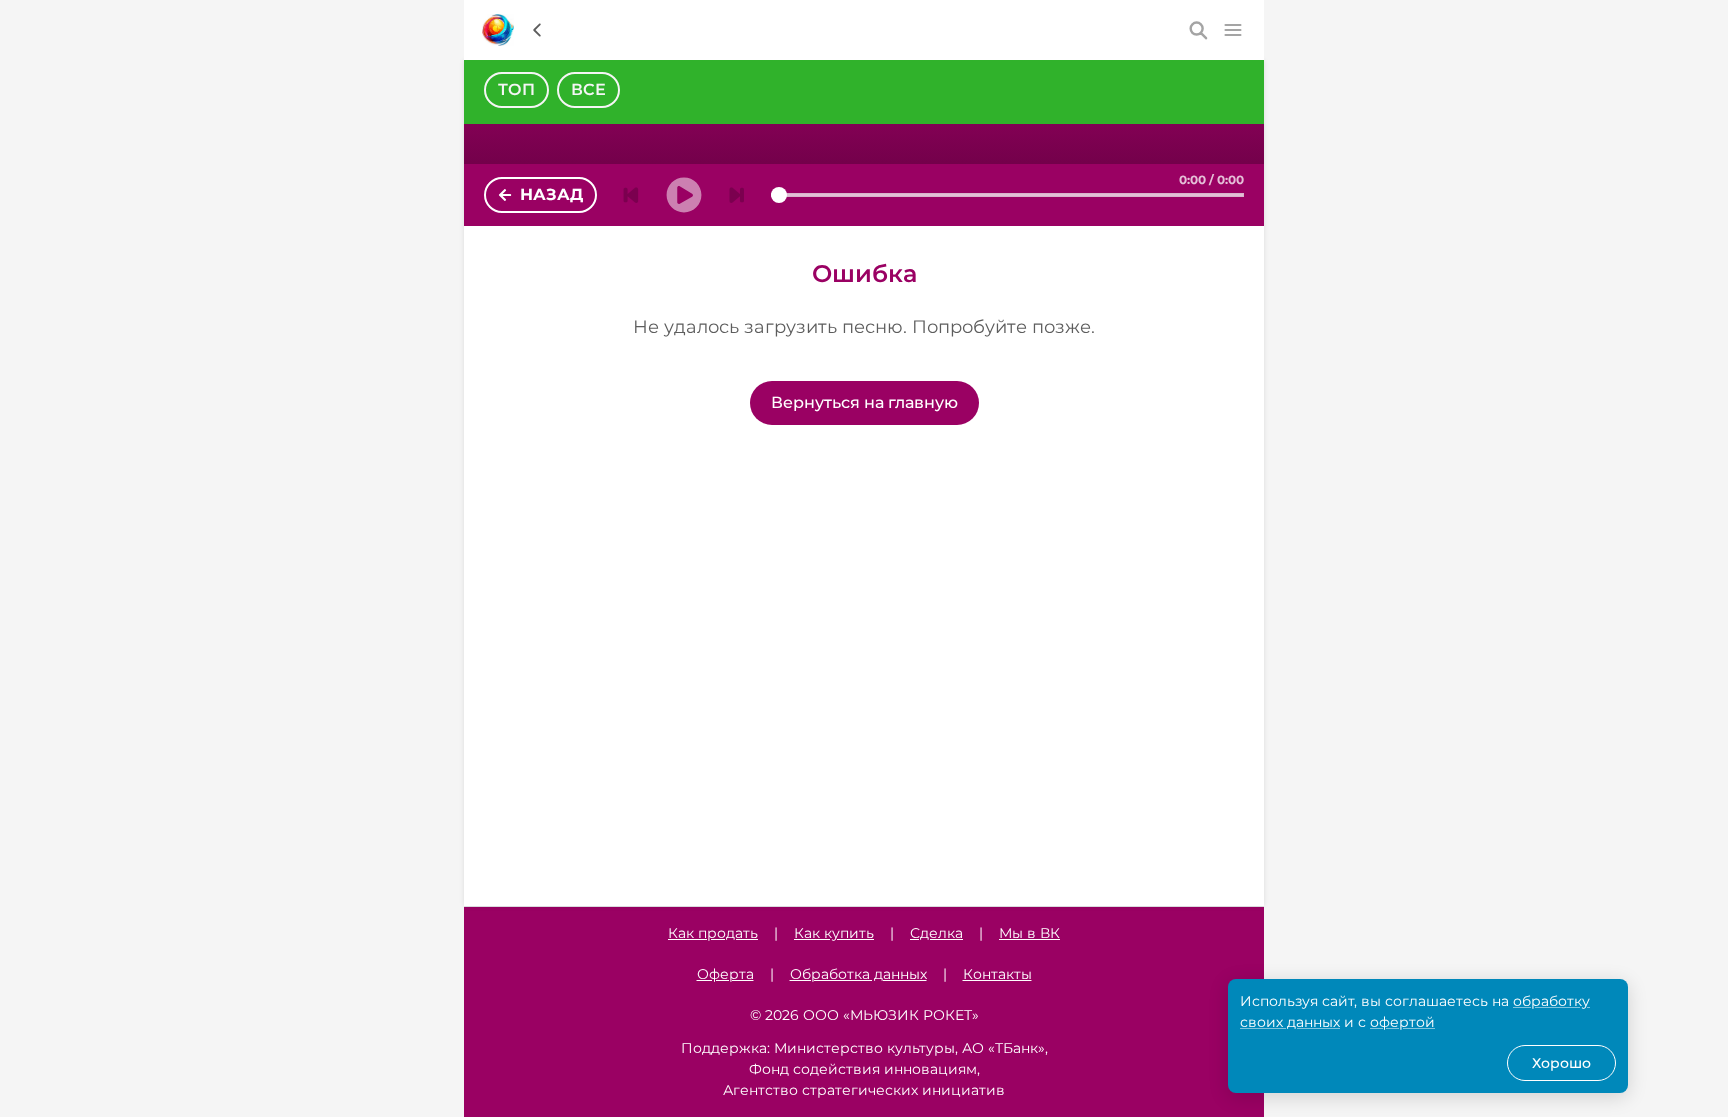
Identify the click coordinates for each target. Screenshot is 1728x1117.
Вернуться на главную (864, 402)
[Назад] (537, 30)
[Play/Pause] (684, 195)
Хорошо (1561, 1063)
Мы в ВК (1029, 933)
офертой (1402, 1022)
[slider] (779, 195)
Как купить (834, 933)
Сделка (936, 933)
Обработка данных (858, 974)
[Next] (737, 195)
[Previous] (631, 195)
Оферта (725, 974)
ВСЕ (588, 89)
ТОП (516, 89)
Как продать (713, 933)
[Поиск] (1199, 30)
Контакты (997, 974)
